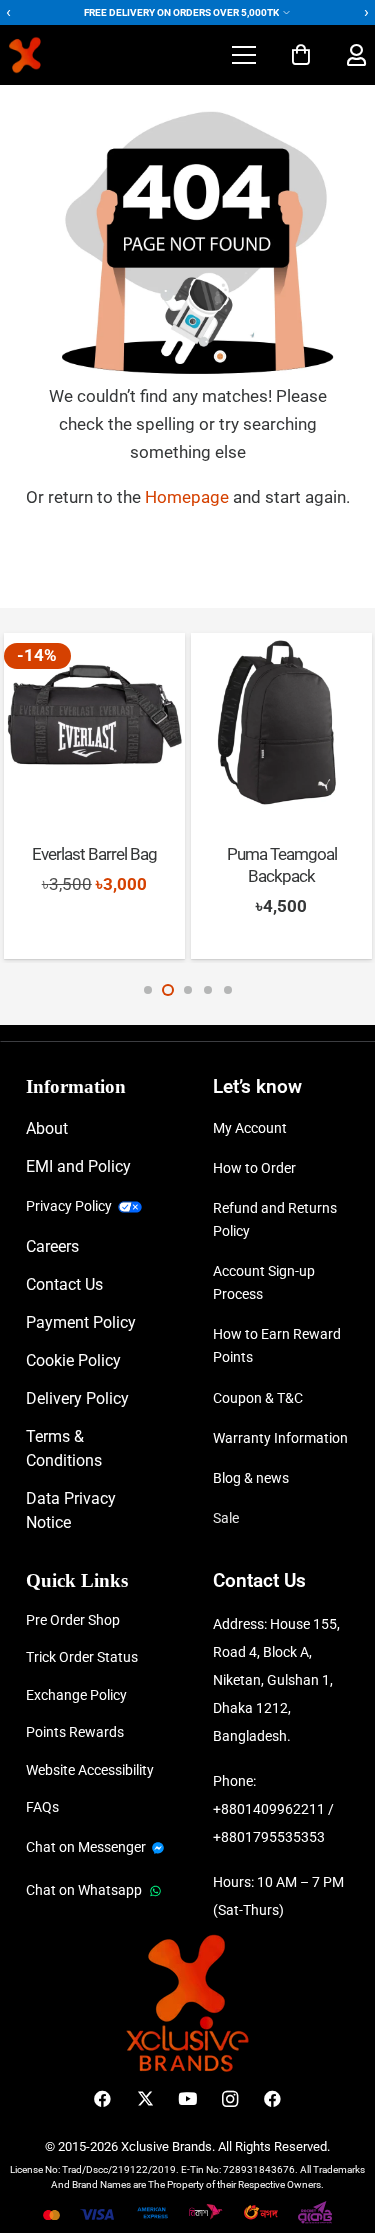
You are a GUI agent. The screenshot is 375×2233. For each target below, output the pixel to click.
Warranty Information (280, 1438)
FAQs (42, 1807)
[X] (145, 2099)
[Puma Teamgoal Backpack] (281, 723)
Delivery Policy (77, 1398)
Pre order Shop (73, 1620)
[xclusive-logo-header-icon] (63, 55)
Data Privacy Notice (71, 1510)
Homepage (189, 497)
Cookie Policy (73, 1360)
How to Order (254, 1168)
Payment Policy (81, 1322)
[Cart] (301, 55)
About (47, 1128)
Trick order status (82, 1657)
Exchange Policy (76, 1695)
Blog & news (251, 1478)
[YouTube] (187, 2099)
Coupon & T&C (258, 1398)
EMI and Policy (78, 1166)
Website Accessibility (90, 1770)
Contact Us (64, 1284)
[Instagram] (230, 2099)
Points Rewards (75, 1732)
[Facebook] (102, 2099)
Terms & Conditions (64, 1448)
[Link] (356, 55)
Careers (52, 1246)
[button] (243, 55)
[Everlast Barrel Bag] (94, 723)
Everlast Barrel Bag (94, 854)
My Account (250, 1128)
